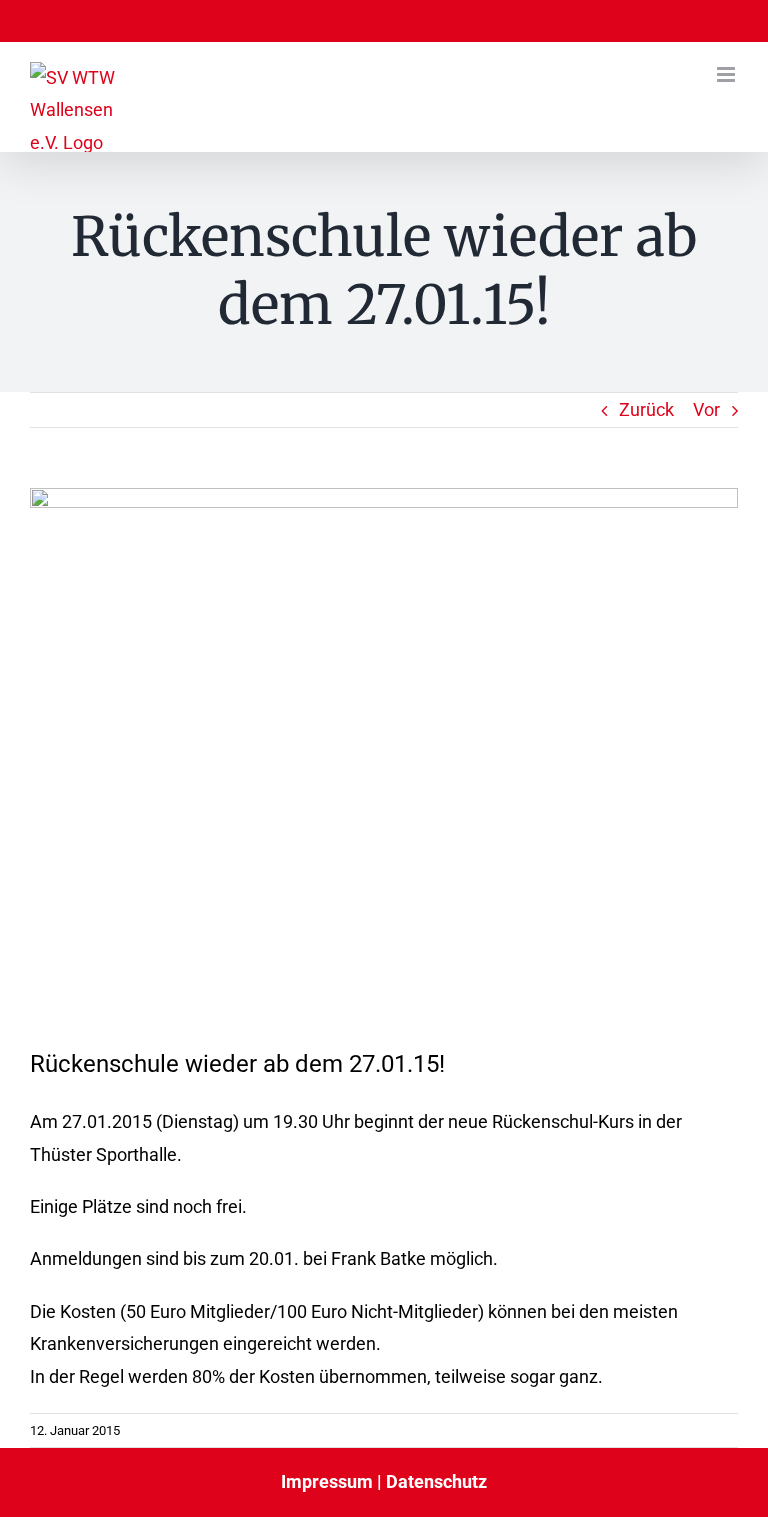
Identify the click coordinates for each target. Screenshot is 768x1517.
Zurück (646, 409)
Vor (706, 409)
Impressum (327, 1481)
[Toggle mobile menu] (727, 74)
